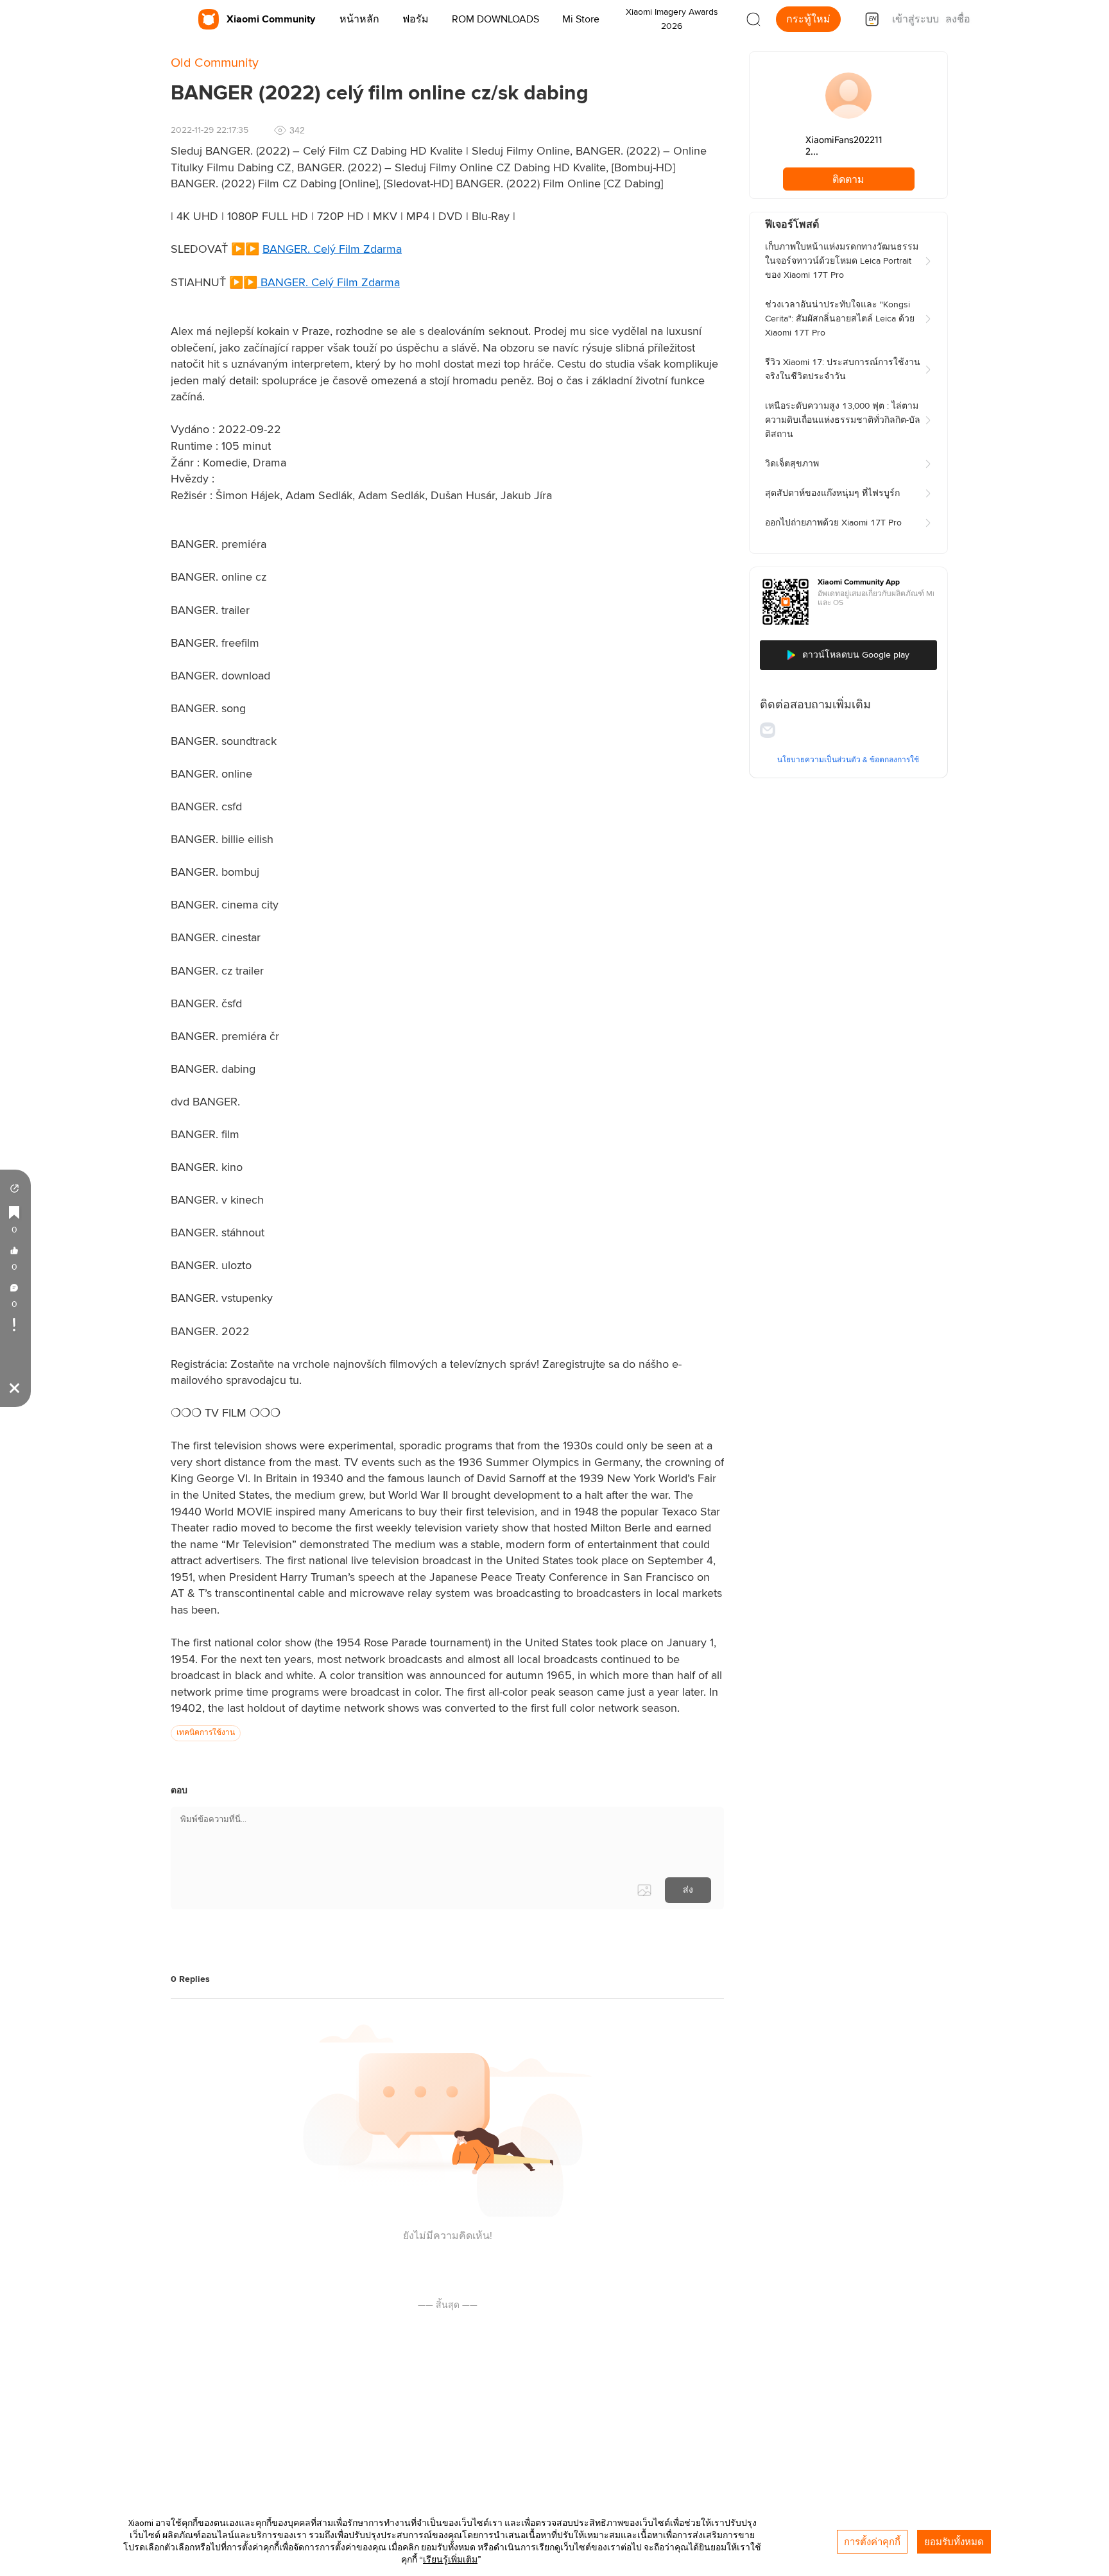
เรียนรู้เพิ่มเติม (450, 2559)
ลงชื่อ (958, 19)
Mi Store (581, 19)
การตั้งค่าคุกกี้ (872, 2542)
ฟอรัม (416, 19)
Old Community (215, 63)
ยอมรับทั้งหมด (954, 2542)
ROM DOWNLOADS (495, 19)
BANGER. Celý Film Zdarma (332, 250)
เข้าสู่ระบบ (916, 19)
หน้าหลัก (359, 19)
